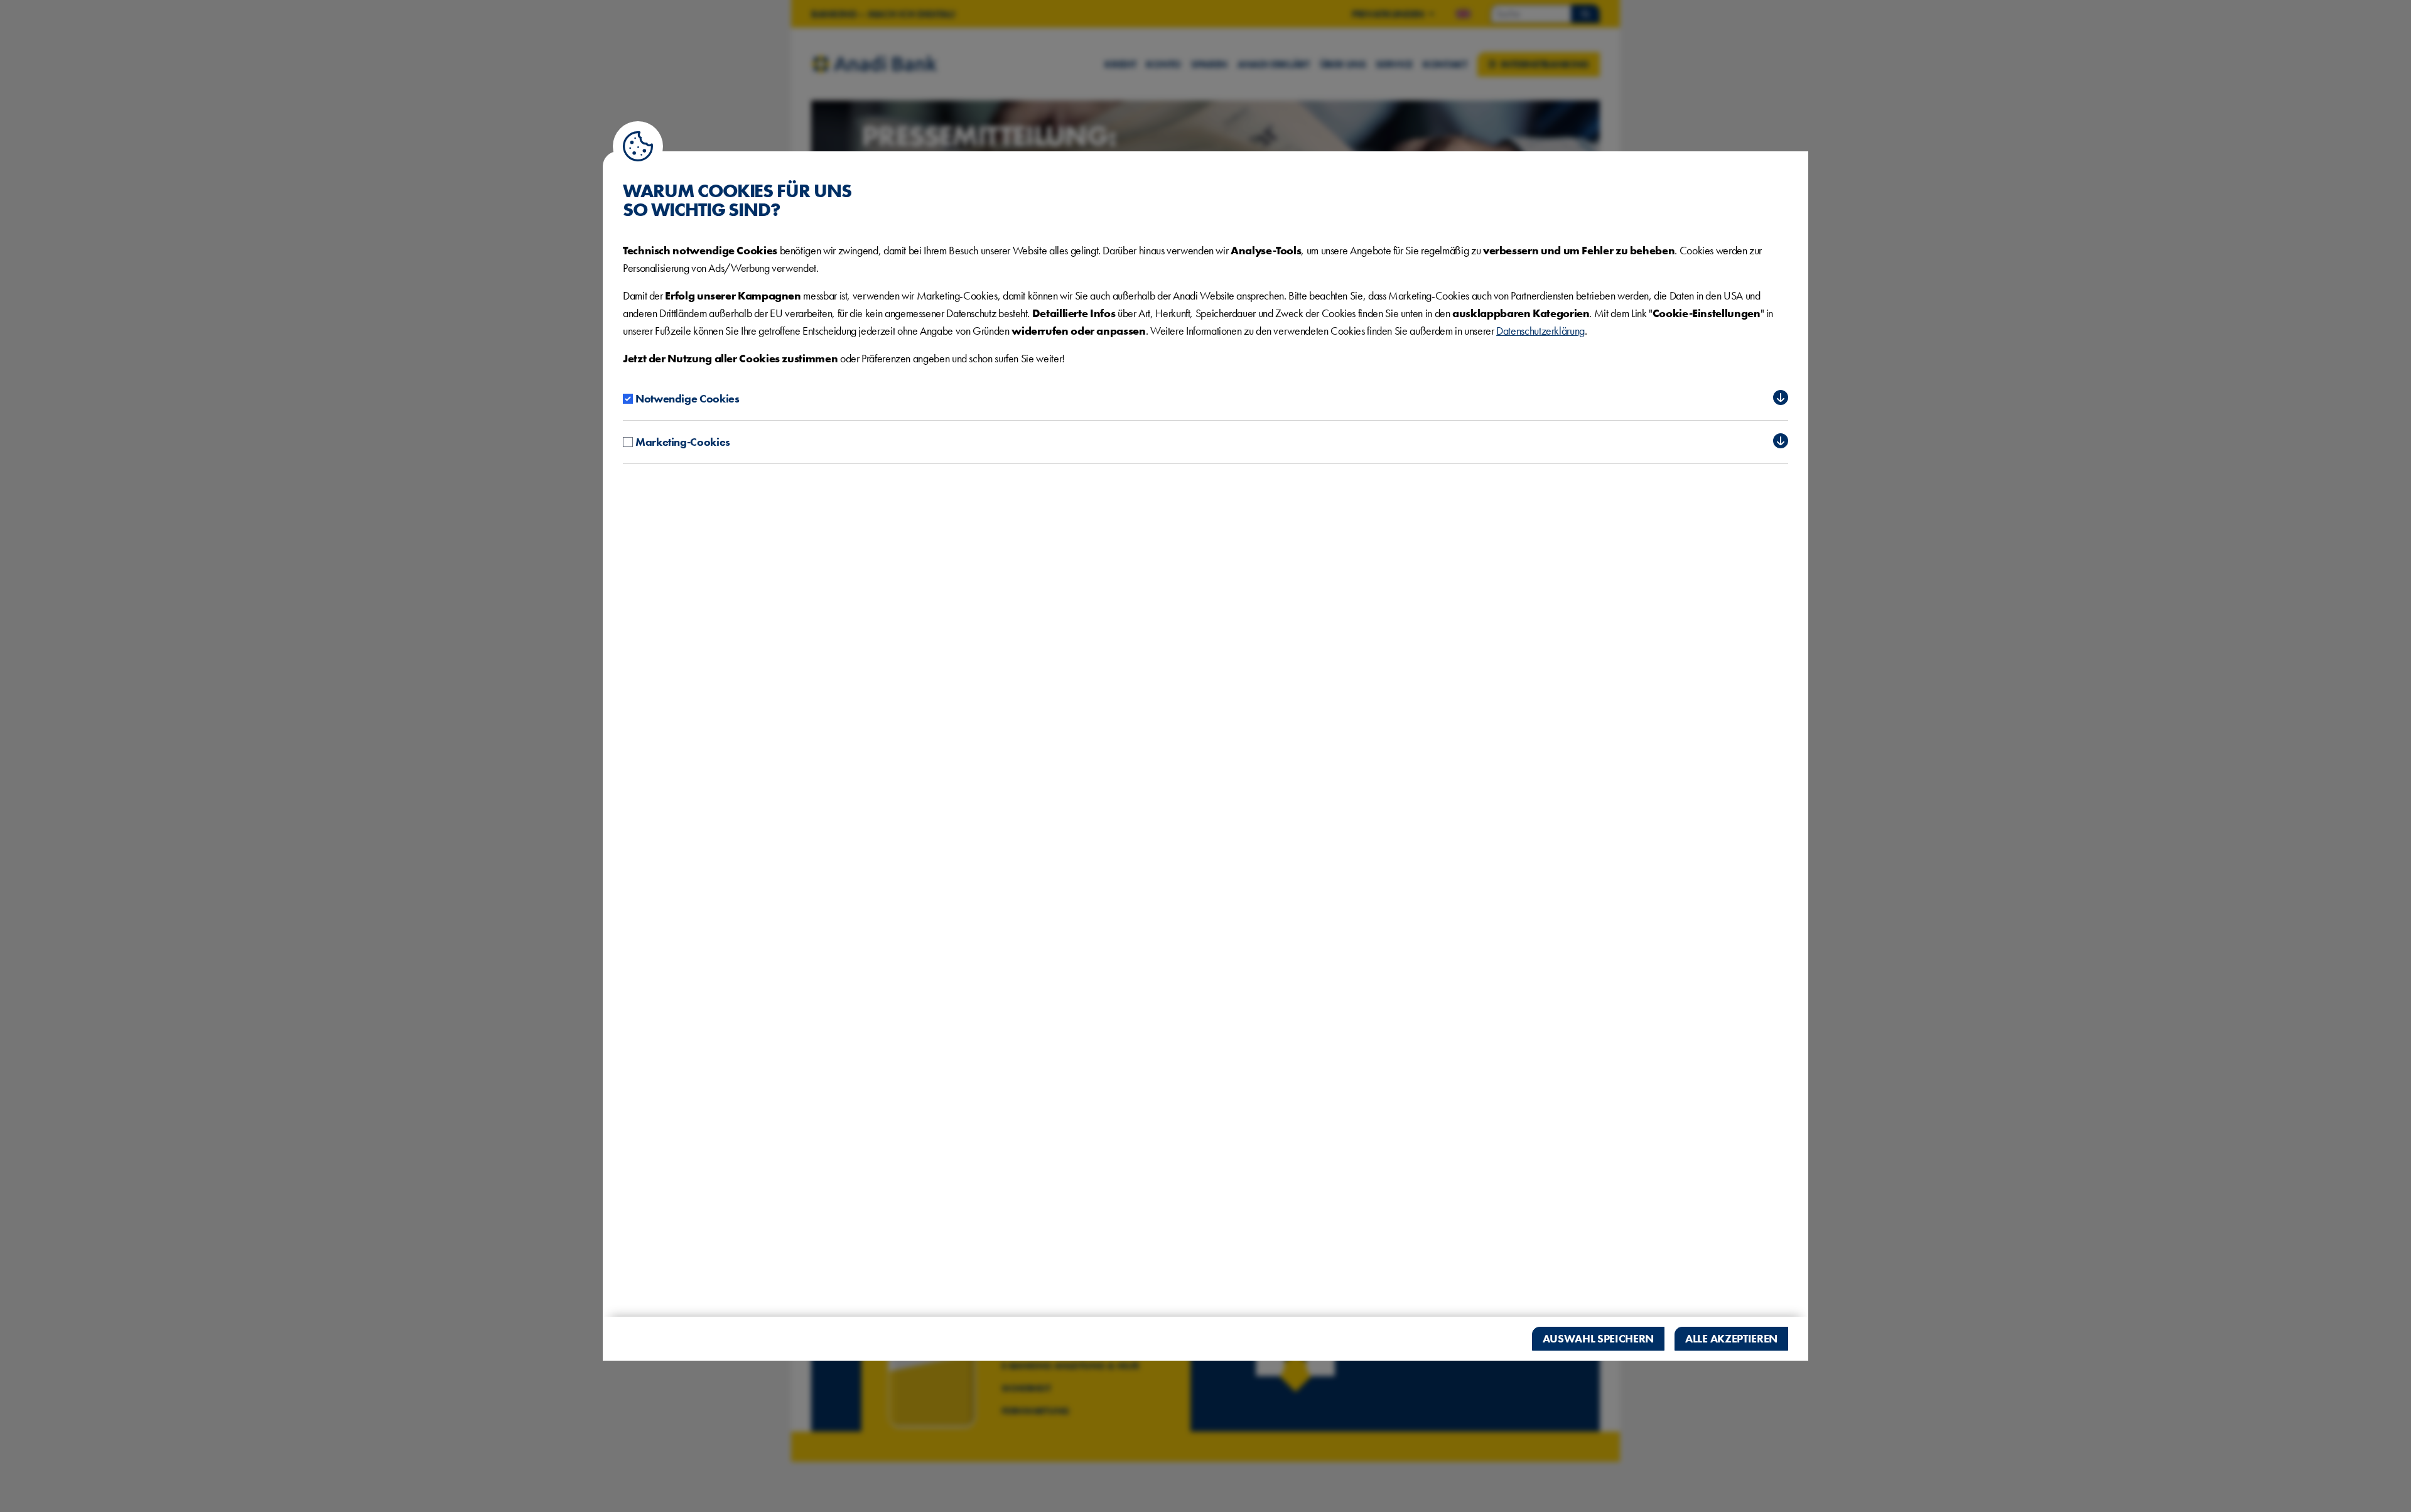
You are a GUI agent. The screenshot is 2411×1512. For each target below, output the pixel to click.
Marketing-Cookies (683, 442)
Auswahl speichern (1599, 1338)
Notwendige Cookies (688, 398)
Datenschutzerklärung (1540, 331)
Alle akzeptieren (1731, 1338)
